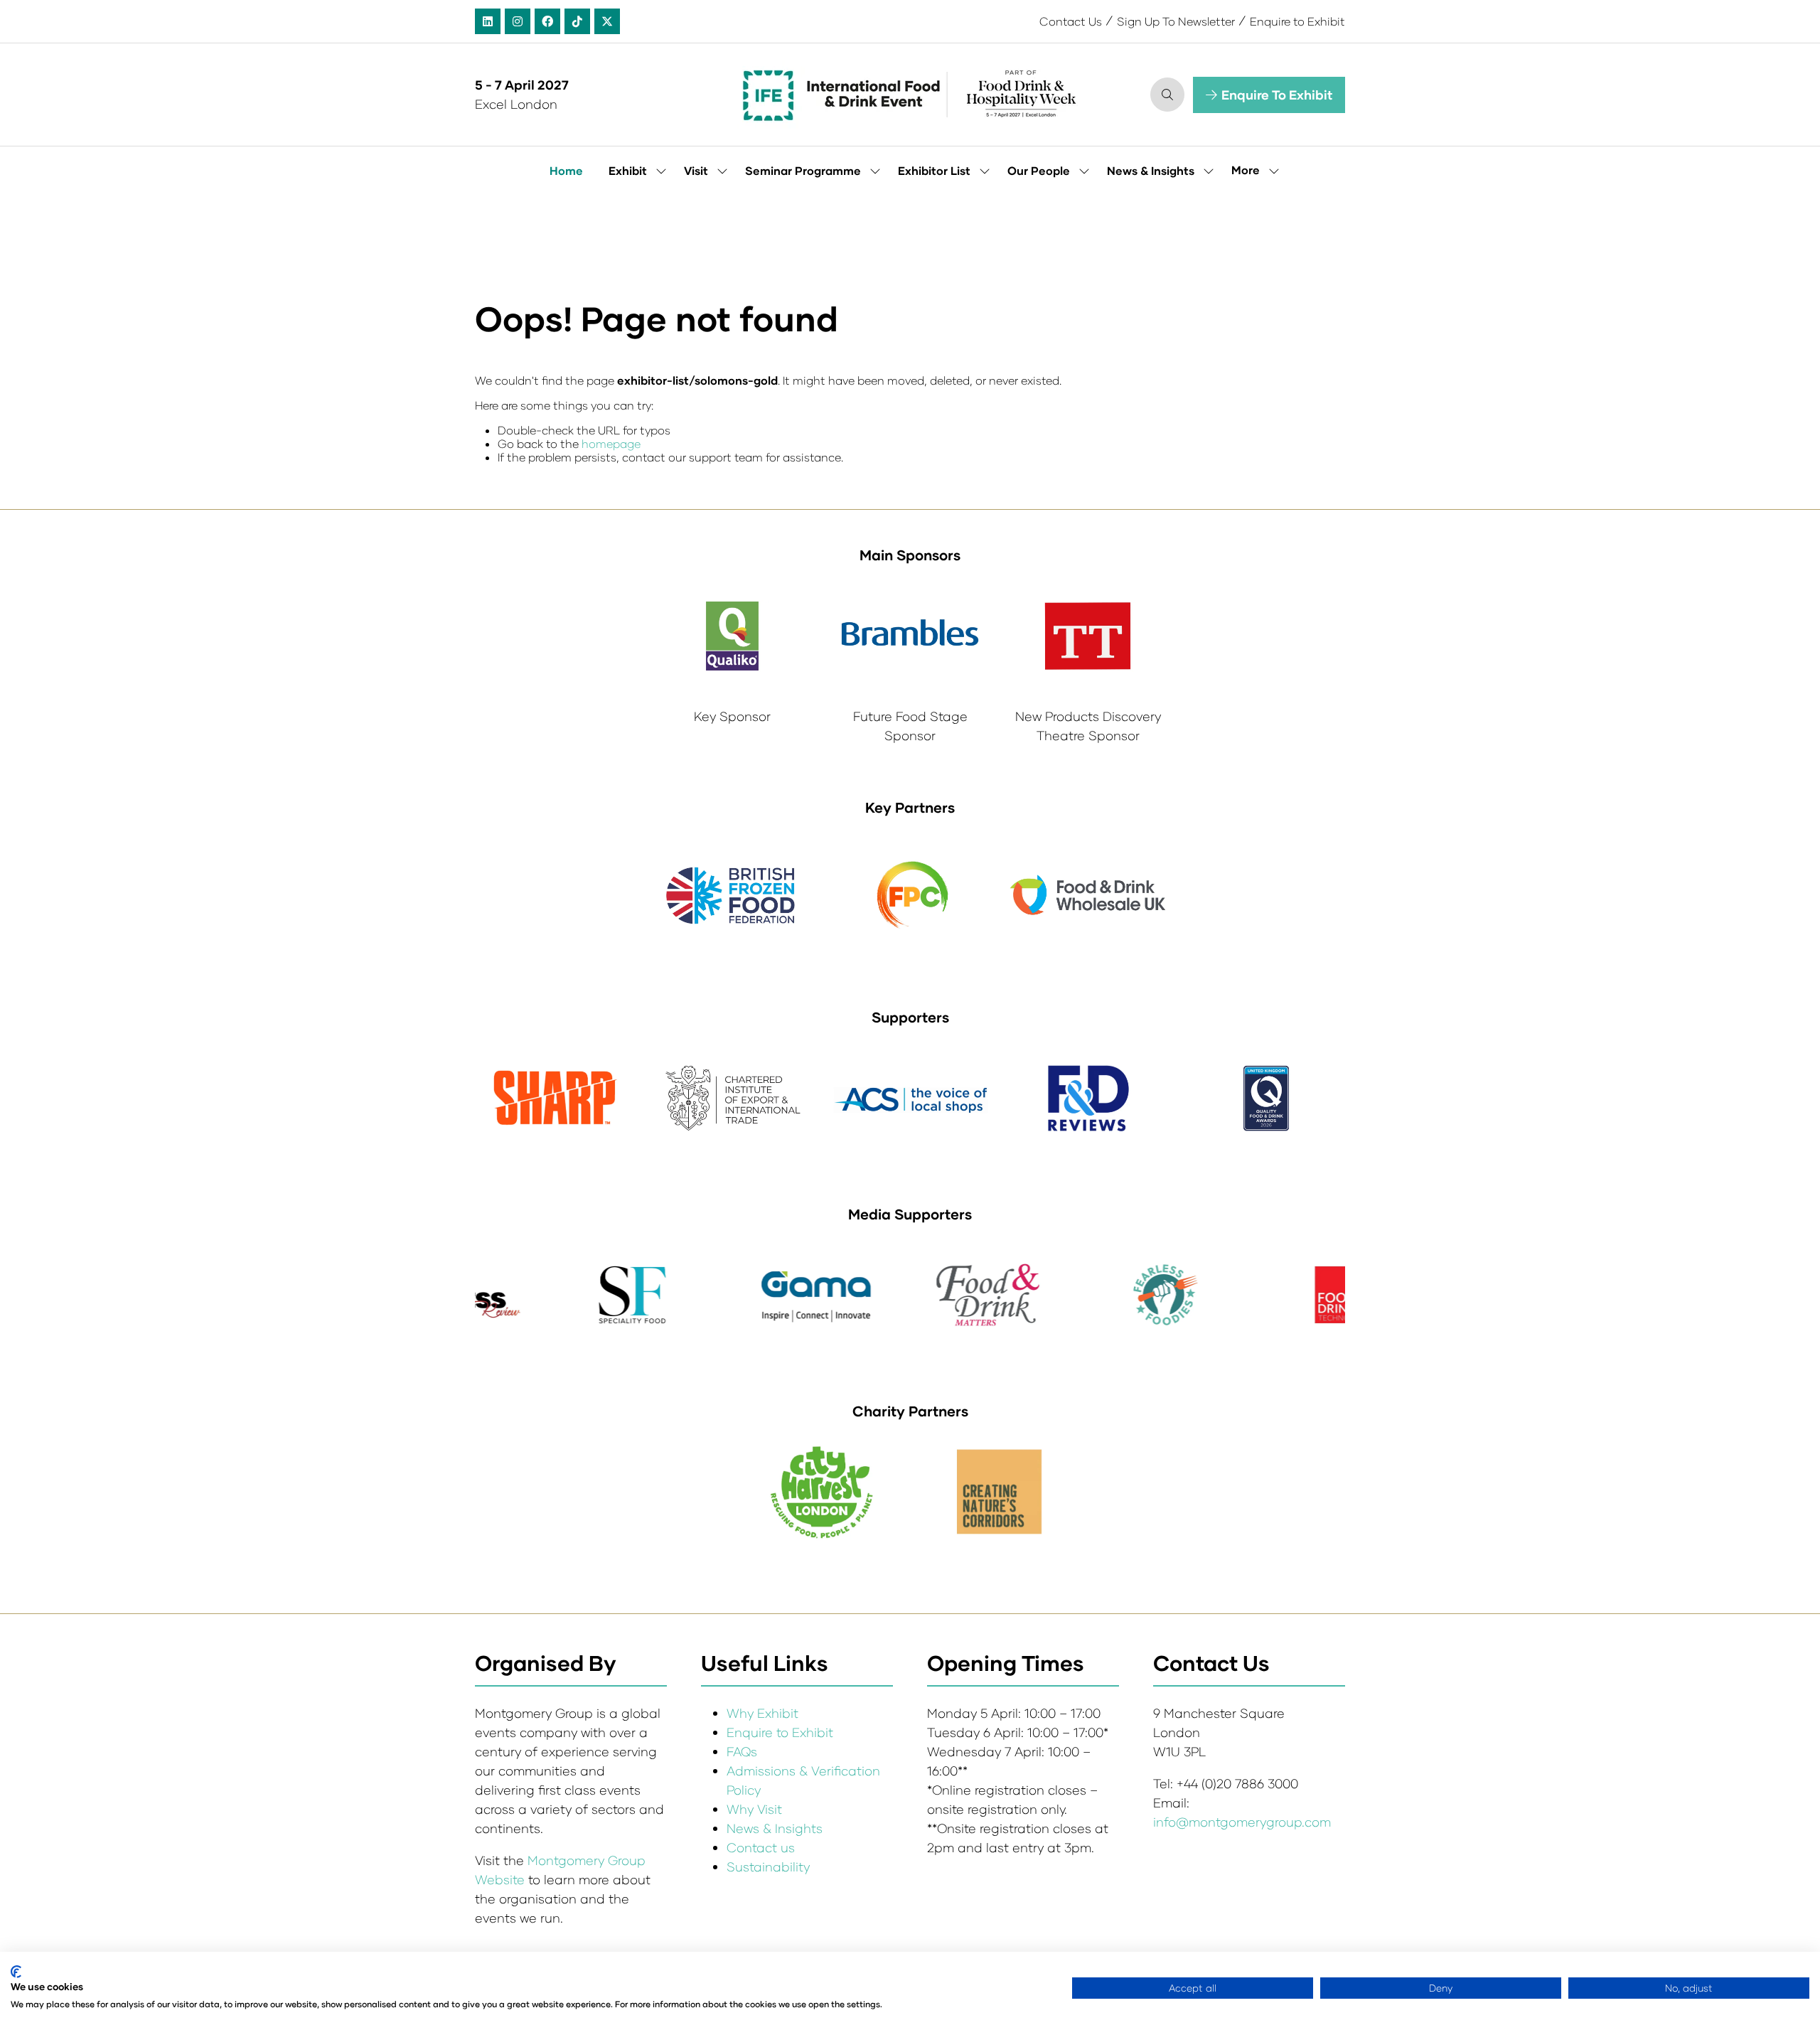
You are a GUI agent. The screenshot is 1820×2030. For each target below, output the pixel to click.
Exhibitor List (934, 170)
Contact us (761, 1847)
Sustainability (768, 1866)
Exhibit (628, 170)
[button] (1167, 95)
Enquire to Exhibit (1297, 21)
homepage (611, 443)
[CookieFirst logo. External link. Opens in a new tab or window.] (16, 1972)
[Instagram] (518, 21)
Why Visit (754, 1809)
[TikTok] (577, 21)
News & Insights (1151, 170)
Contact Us (1071, 21)
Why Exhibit (762, 1713)
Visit (696, 170)
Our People (1039, 170)
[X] (607, 21)
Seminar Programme (803, 170)
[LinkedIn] (488, 21)
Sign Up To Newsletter (1176, 21)
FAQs (742, 1751)
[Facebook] (547, 21)
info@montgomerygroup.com (1242, 1822)
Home (566, 170)
